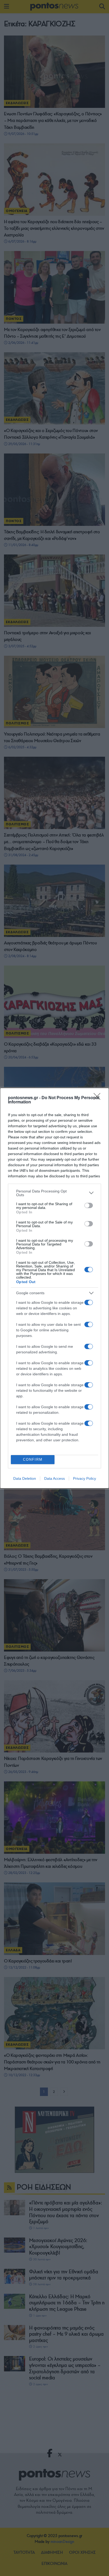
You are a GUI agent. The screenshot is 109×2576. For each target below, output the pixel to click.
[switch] (89, 1205)
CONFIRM (33, 1459)
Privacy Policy (85, 1478)
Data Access (54, 1478)
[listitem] (54, 1193)
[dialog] (54, 1288)
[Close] (99, 1098)
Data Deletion (25, 1478)
